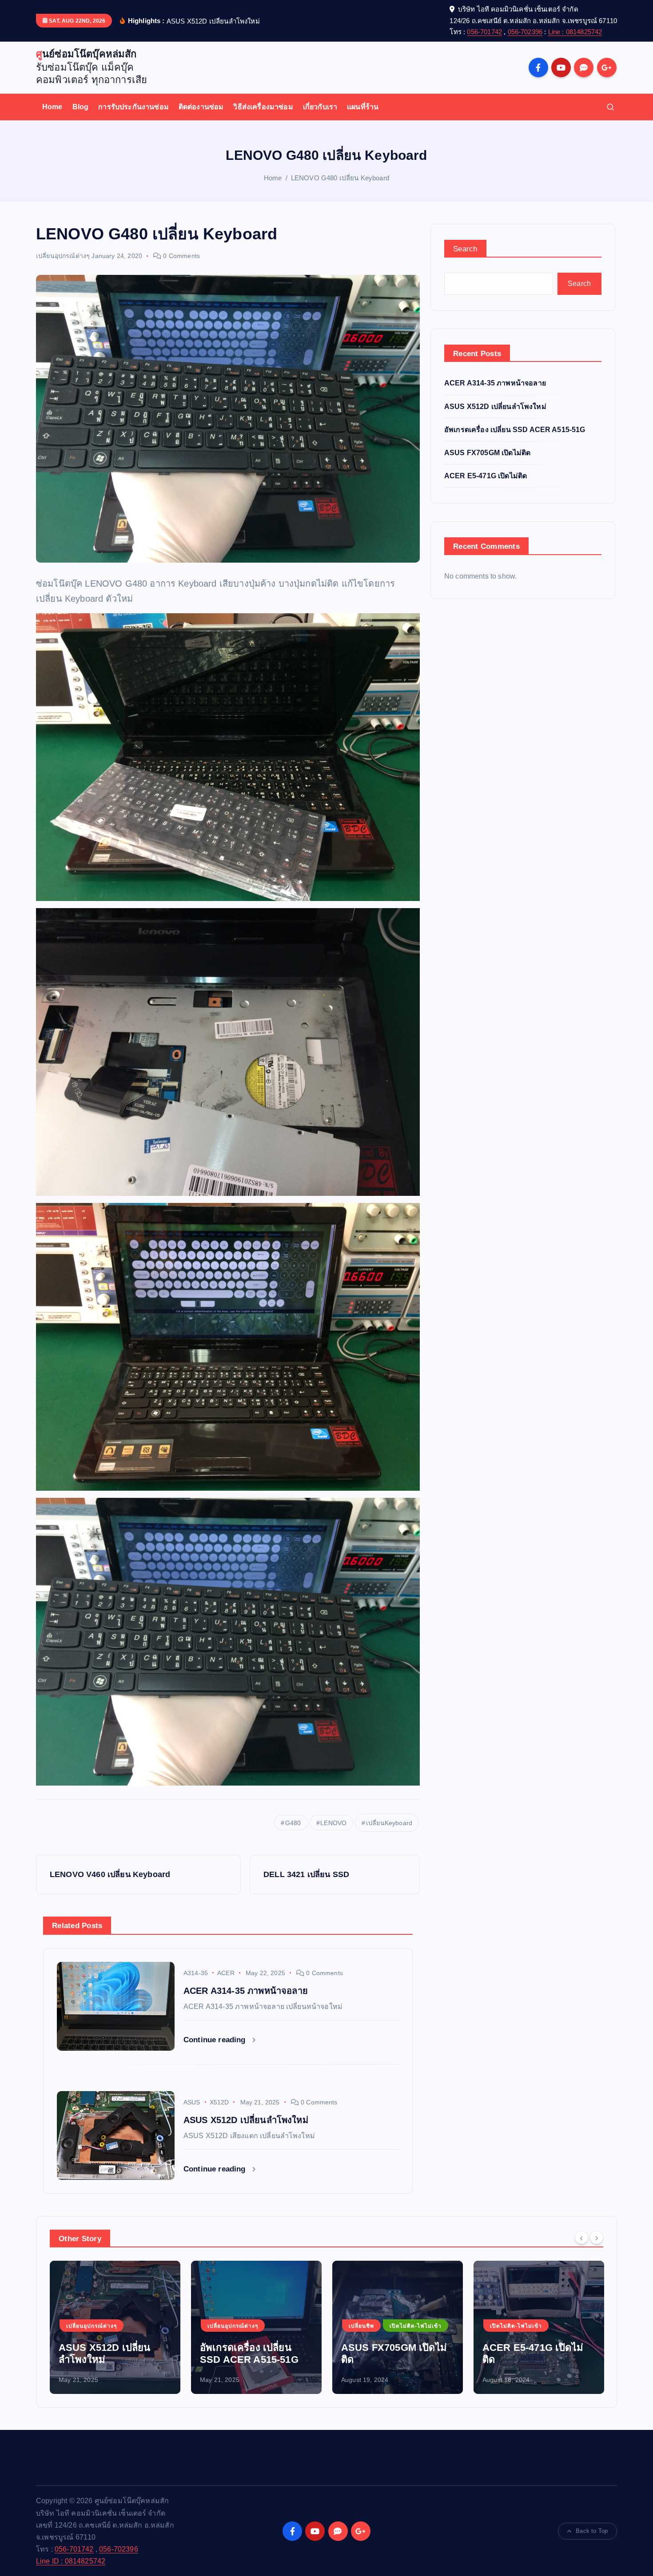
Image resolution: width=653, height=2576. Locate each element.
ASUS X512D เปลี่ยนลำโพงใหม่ (495, 407)
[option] (115, 2327)
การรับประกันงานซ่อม (133, 107)
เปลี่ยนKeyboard (389, 1823)
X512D (219, 2102)
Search (465, 249)
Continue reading (216, 2040)
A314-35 (196, 1973)
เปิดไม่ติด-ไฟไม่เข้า (274, 2326)
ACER (226, 1973)
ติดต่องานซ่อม (201, 107)
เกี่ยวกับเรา (320, 107)
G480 (293, 1823)
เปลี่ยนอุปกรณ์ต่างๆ (63, 256)
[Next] (597, 2238)
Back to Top (592, 2531)
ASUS (192, 2102)
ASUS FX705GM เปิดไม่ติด (487, 453)
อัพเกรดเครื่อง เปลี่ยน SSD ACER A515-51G (515, 430)
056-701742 (484, 32)
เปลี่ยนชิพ (220, 2326)
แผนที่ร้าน (363, 107)
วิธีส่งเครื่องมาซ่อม (263, 107)
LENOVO (333, 1823)
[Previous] (581, 2238)
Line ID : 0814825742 (71, 2561)
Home (52, 107)
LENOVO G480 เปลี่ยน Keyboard (340, 178)
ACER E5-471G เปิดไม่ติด (486, 476)
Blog (81, 107)
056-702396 (525, 32)
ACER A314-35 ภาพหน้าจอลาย (495, 383)
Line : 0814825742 (575, 32)
